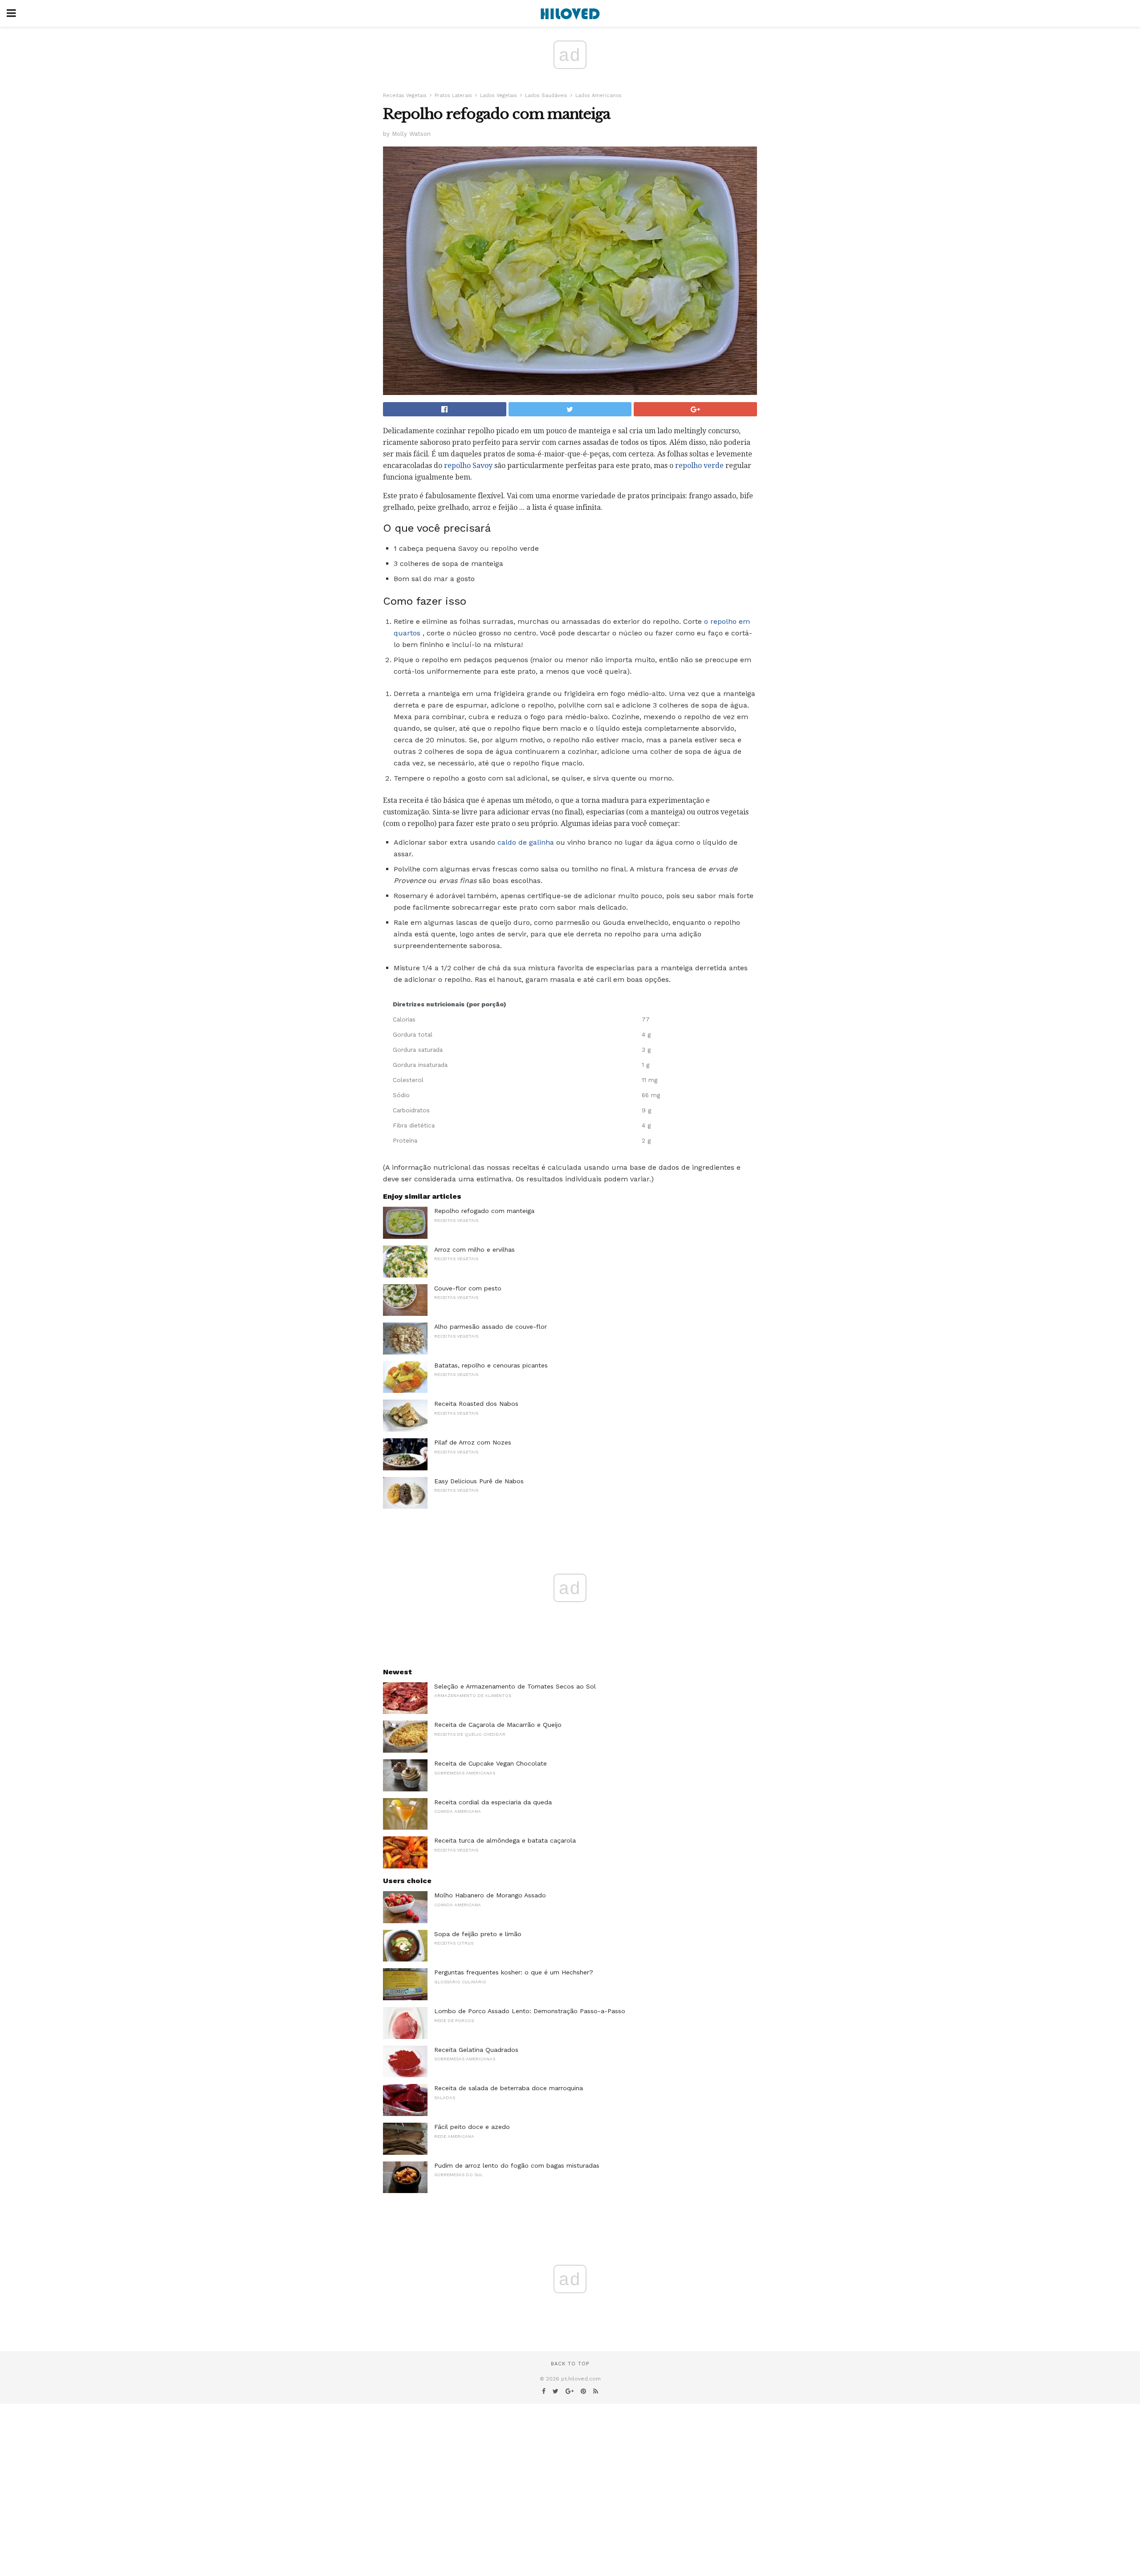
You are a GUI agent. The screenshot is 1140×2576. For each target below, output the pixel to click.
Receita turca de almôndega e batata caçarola (505, 1840)
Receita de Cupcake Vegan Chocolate (491, 1763)
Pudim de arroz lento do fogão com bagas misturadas (517, 2165)
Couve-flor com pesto (468, 1288)
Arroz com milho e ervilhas (474, 1249)
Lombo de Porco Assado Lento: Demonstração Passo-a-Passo (530, 2011)
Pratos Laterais (453, 96)
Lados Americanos (598, 96)
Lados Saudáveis (546, 96)
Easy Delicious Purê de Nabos (479, 1481)
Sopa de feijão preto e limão (478, 1934)
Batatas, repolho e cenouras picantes (491, 1365)
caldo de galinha (526, 842)
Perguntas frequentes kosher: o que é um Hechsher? (514, 1972)
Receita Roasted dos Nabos (476, 1404)
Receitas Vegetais (405, 96)
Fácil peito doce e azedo (472, 2127)
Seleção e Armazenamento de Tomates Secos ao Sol (515, 1686)
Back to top (570, 2364)
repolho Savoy (468, 466)
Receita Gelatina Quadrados (476, 2050)
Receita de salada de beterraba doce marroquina (509, 2088)
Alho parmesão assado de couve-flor (491, 1327)
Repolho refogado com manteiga (484, 1211)
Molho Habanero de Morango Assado (490, 1895)
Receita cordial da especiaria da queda (493, 1802)
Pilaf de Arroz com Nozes (473, 1442)
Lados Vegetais (499, 96)
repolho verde (699, 466)
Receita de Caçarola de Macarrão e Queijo (498, 1725)
